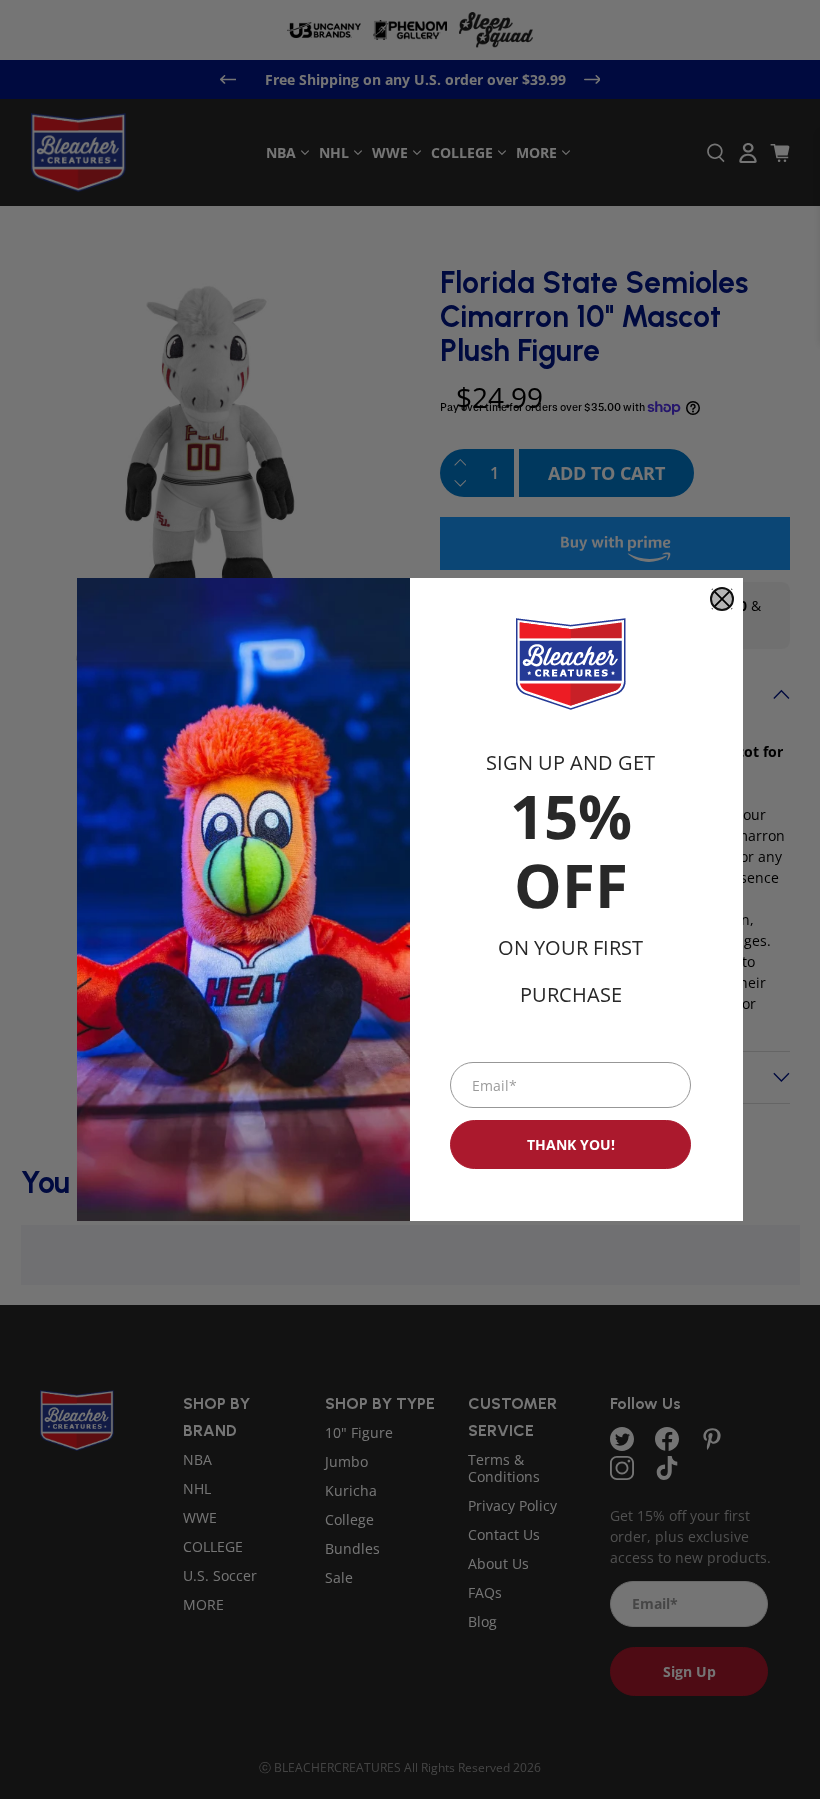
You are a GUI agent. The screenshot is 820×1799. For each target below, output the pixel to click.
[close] (722, 599)
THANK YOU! (571, 1144)
